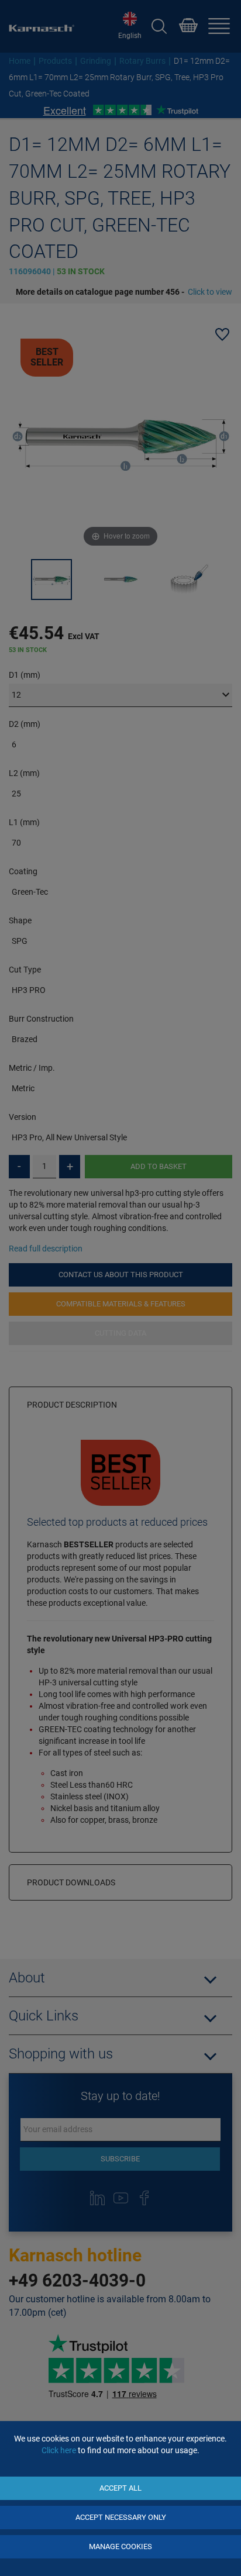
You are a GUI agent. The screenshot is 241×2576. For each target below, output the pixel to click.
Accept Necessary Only (121, 2517)
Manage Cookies (120, 2546)
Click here (59, 2450)
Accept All (120, 2488)
